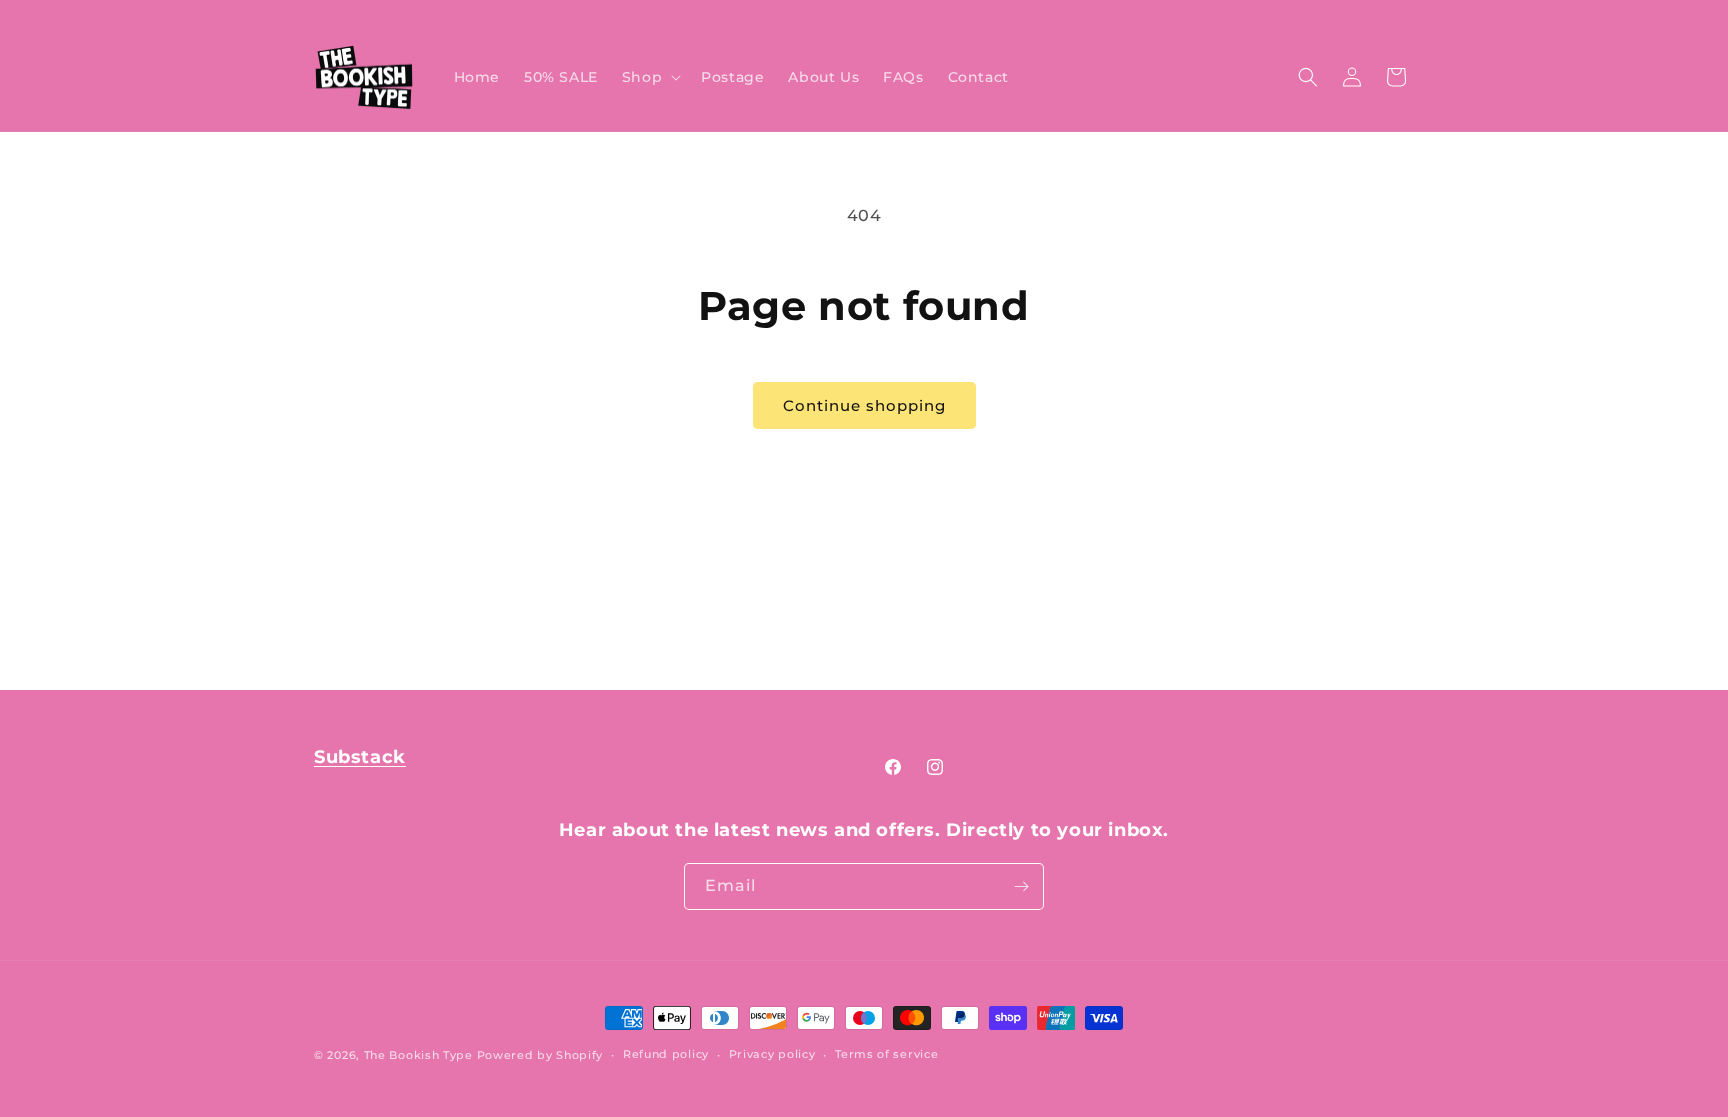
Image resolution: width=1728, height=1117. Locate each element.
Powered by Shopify (540, 1055)
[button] (649, 77)
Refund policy (666, 1054)
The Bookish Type (418, 1055)
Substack (360, 757)
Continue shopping (864, 405)
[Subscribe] (1021, 886)
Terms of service (886, 1054)
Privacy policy (772, 1054)
